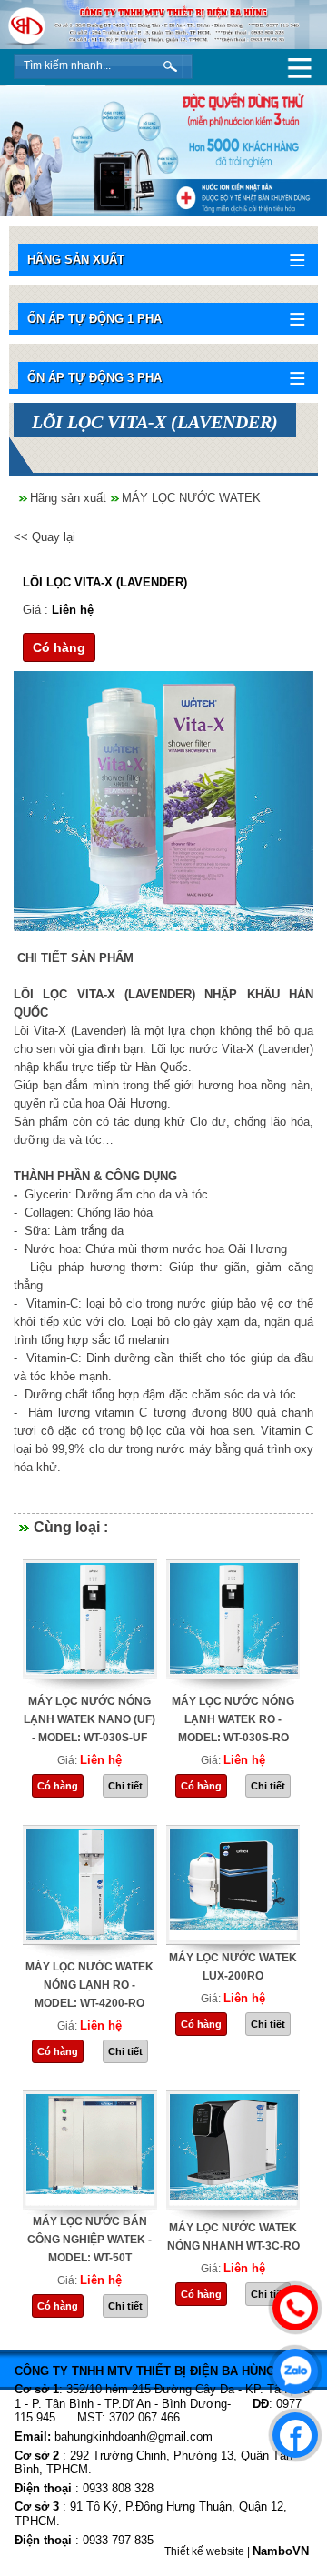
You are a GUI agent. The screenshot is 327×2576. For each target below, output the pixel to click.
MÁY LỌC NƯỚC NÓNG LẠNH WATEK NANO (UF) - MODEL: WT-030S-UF (89, 1719)
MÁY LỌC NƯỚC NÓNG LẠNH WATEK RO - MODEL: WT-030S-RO (233, 1719)
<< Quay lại (45, 537)
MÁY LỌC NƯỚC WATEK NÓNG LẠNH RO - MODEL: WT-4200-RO (89, 1985)
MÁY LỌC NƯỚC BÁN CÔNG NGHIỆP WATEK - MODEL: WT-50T (89, 2240)
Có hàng (59, 647)
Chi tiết (125, 1786)
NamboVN (281, 2551)
